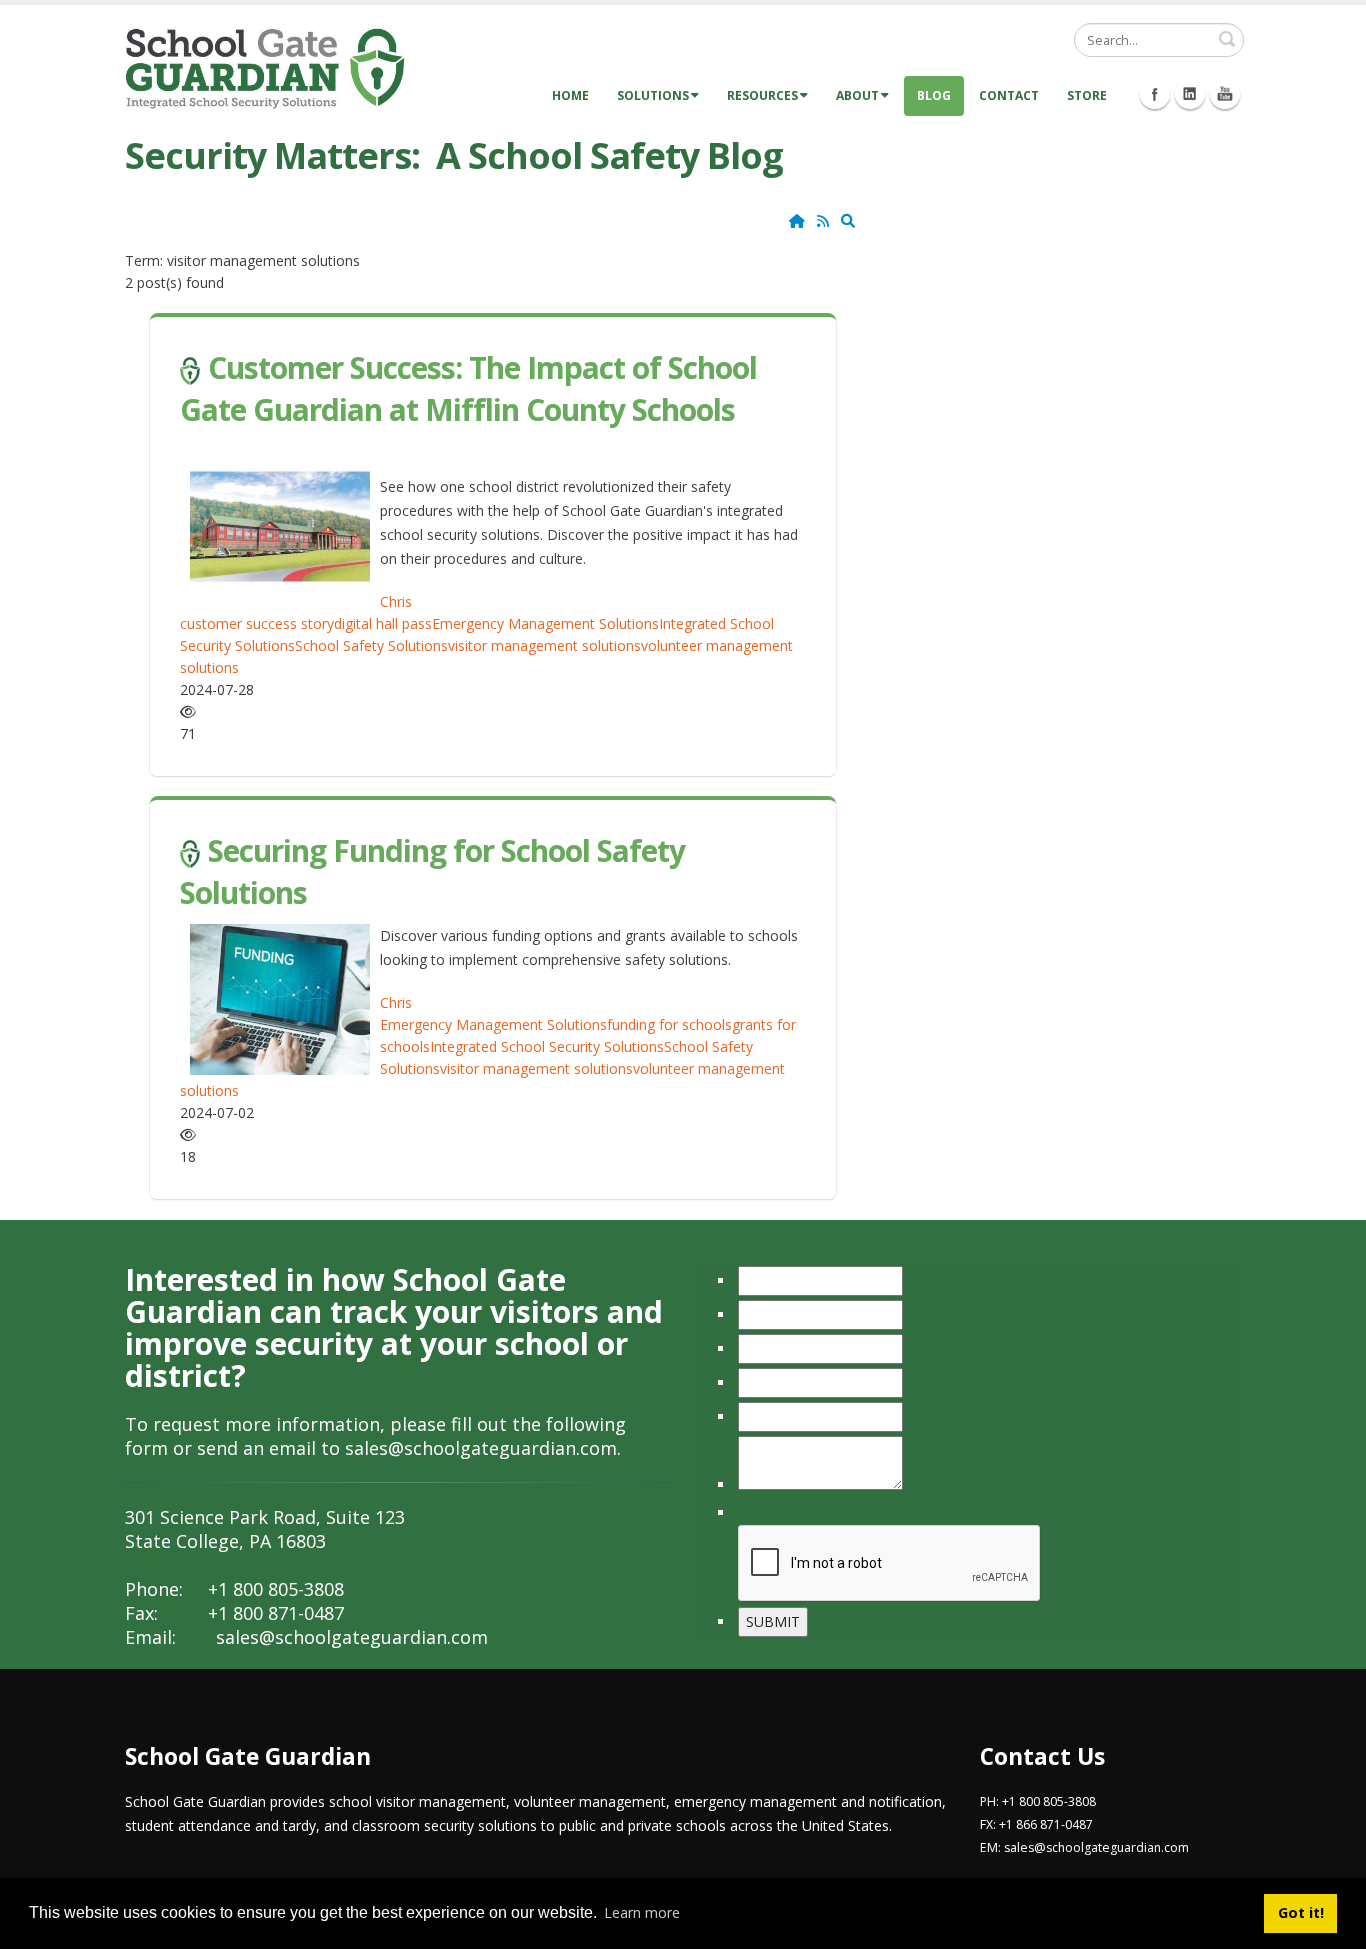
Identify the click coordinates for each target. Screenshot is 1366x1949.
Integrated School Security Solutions (547, 1046)
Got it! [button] (1301, 1912)
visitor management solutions (544, 645)
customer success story (257, 623)
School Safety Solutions (371, 645)
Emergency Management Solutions (545, 623)
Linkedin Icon (1190, 94)
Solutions (653, 95)
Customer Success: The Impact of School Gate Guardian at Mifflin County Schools (468, 388)
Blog (934, 95)
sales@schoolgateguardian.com (481, 1448)
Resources (762, 95)
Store (1087, 95)
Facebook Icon (1155, 94)
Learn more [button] (642, 1912)
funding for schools (669, 1024)
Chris (396, 601)
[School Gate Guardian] (265, 67)
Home (570, 95)
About (857, 95)
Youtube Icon (1225, 94)
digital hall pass (383, 623)
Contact (1009, 95)
